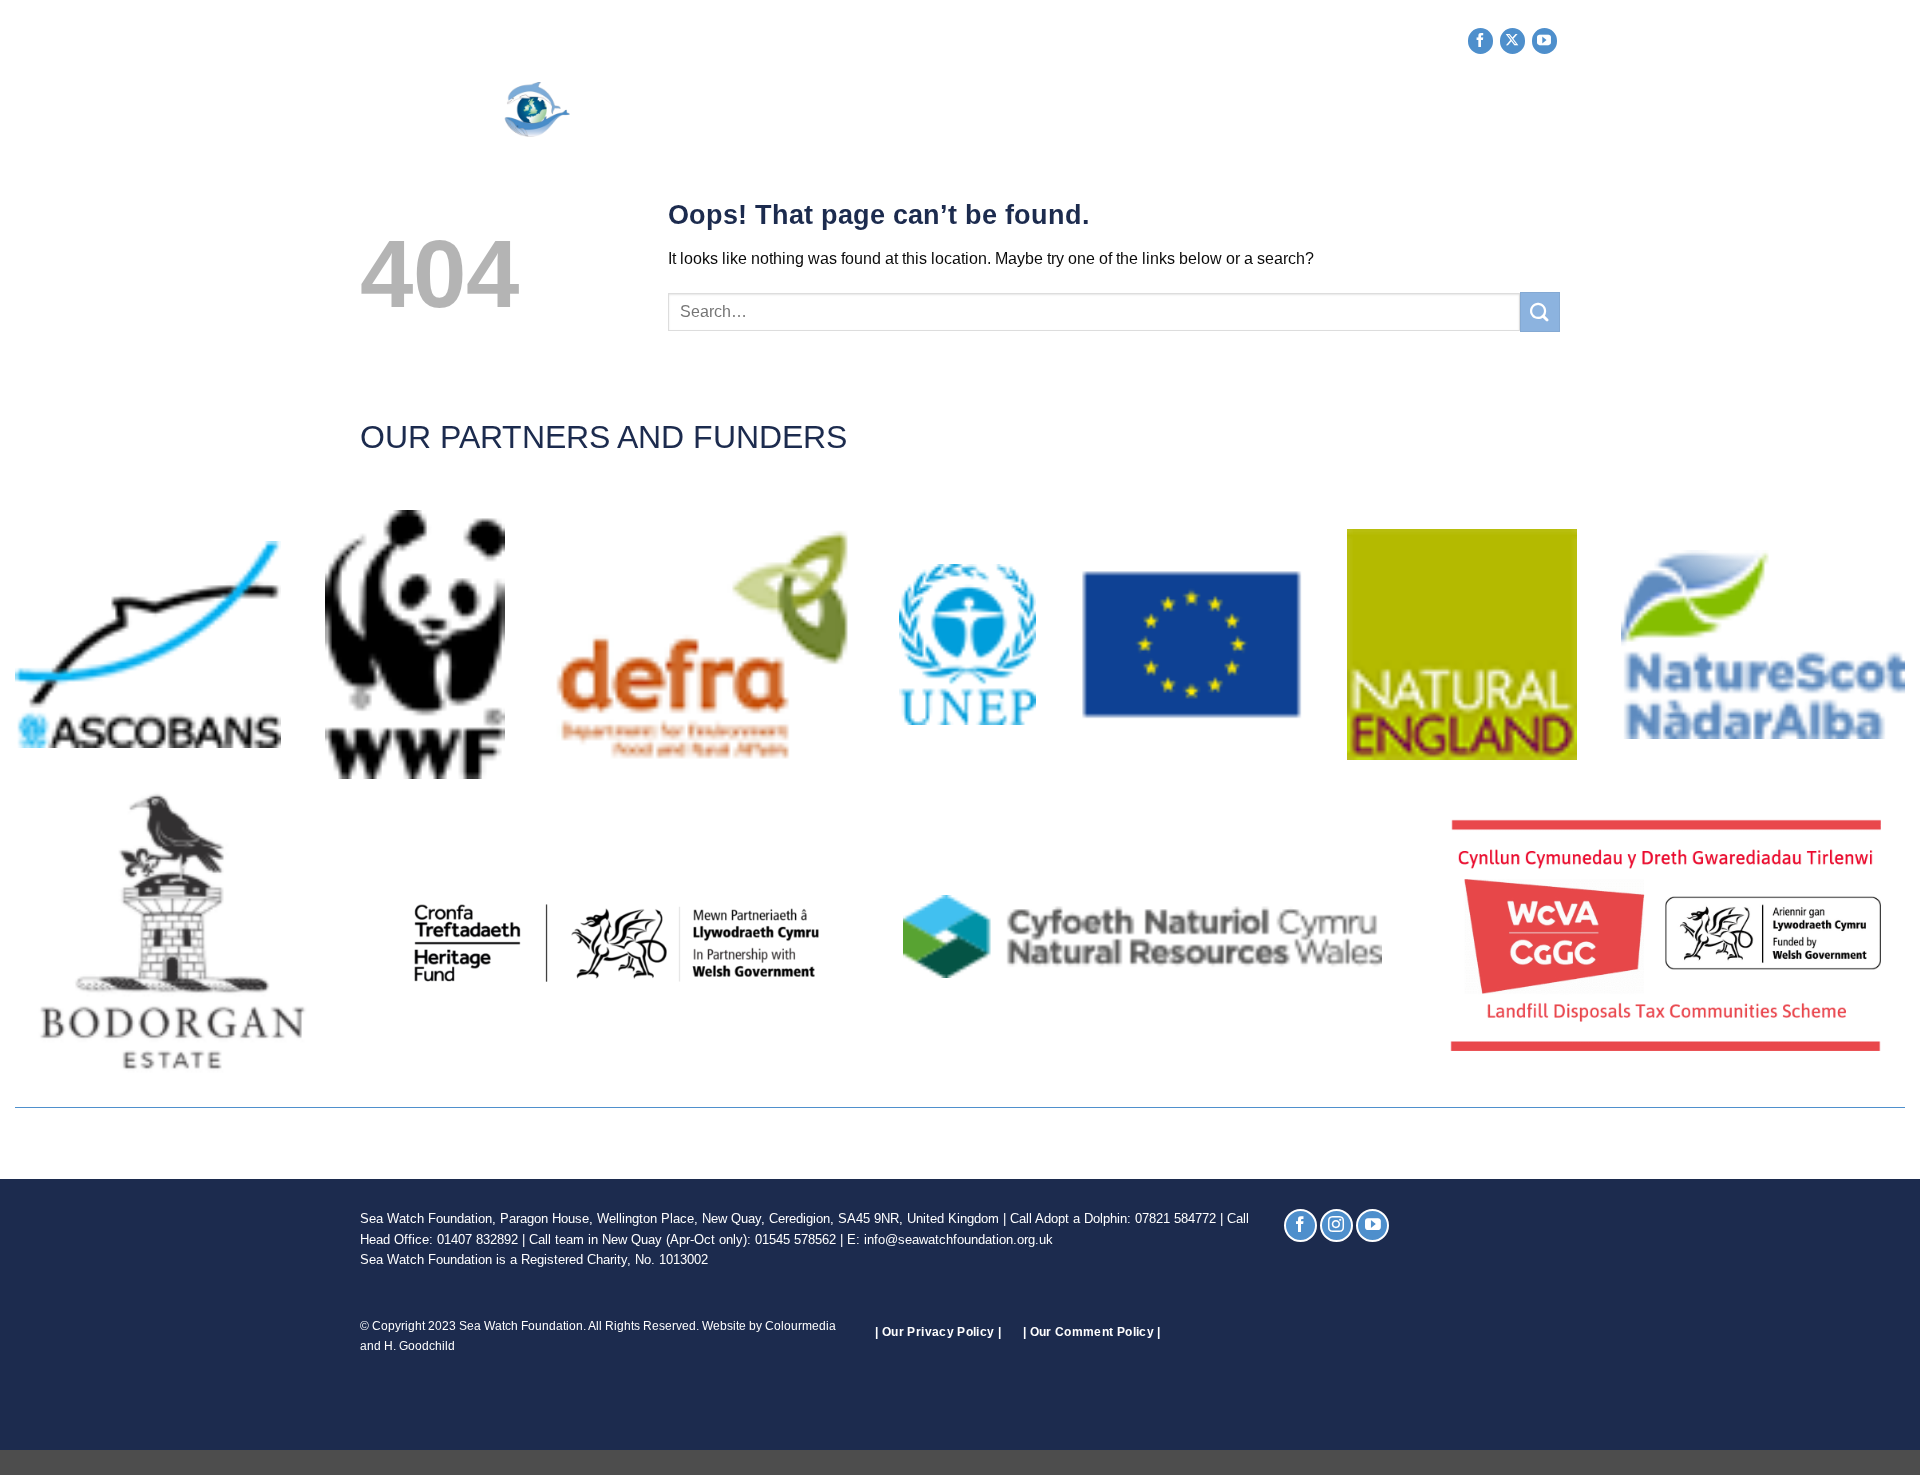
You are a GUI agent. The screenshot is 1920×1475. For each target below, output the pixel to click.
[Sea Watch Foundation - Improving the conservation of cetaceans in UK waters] (505, 109)
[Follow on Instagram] (1336, 1225)
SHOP (1350, 110)
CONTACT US (1449, 110)
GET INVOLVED (907, 110)
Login (1537, 110)
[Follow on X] (1512, 40)
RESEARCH (1142, 110)
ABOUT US (784, 110)
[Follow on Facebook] (1480, 40)
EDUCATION (1256, 110)
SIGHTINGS (1032, 110)
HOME (707, 110)
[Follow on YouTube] (1544, 40)
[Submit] (1540, 311)
